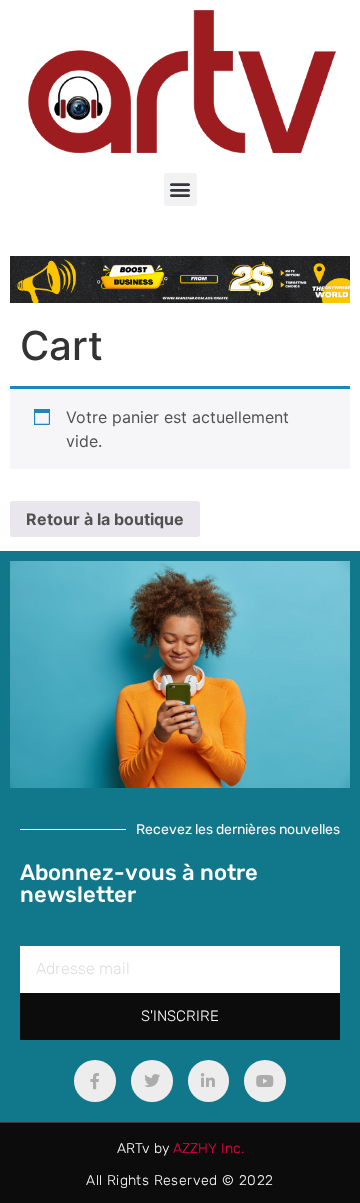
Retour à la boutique (105, 519)
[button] (180, 189)
